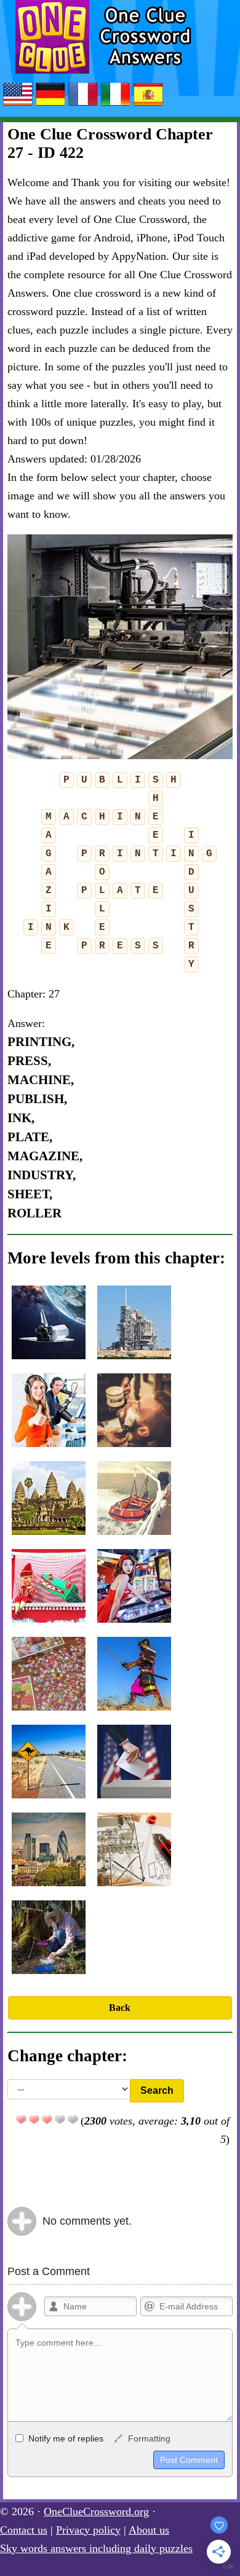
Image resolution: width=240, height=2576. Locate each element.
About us (149, 2530)
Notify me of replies (65, 2438)
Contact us (24, 2530)
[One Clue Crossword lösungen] (50, 105)
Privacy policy (88, 2530)
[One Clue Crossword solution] (83, 105)
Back (120, 2008)
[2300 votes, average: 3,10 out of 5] (21, 2120)
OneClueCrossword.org (96, 2512)
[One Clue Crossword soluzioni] (116, 105)
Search (157, 2090)
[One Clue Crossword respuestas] (148, 105)
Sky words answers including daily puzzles (96, 2548)
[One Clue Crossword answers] (18, 105)
